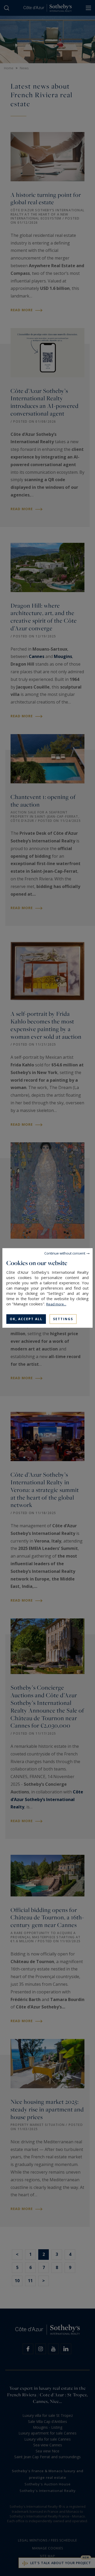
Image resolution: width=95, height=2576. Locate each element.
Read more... (56, 1304)
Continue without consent (65, 1253)
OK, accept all (26, 1319)
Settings (63, 1319)
